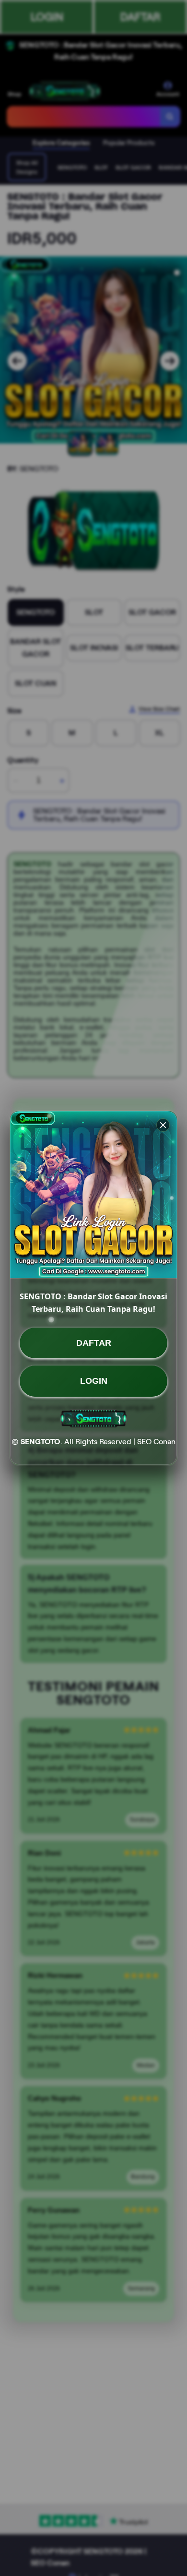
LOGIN (94, 1381)
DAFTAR (94, 1343)
